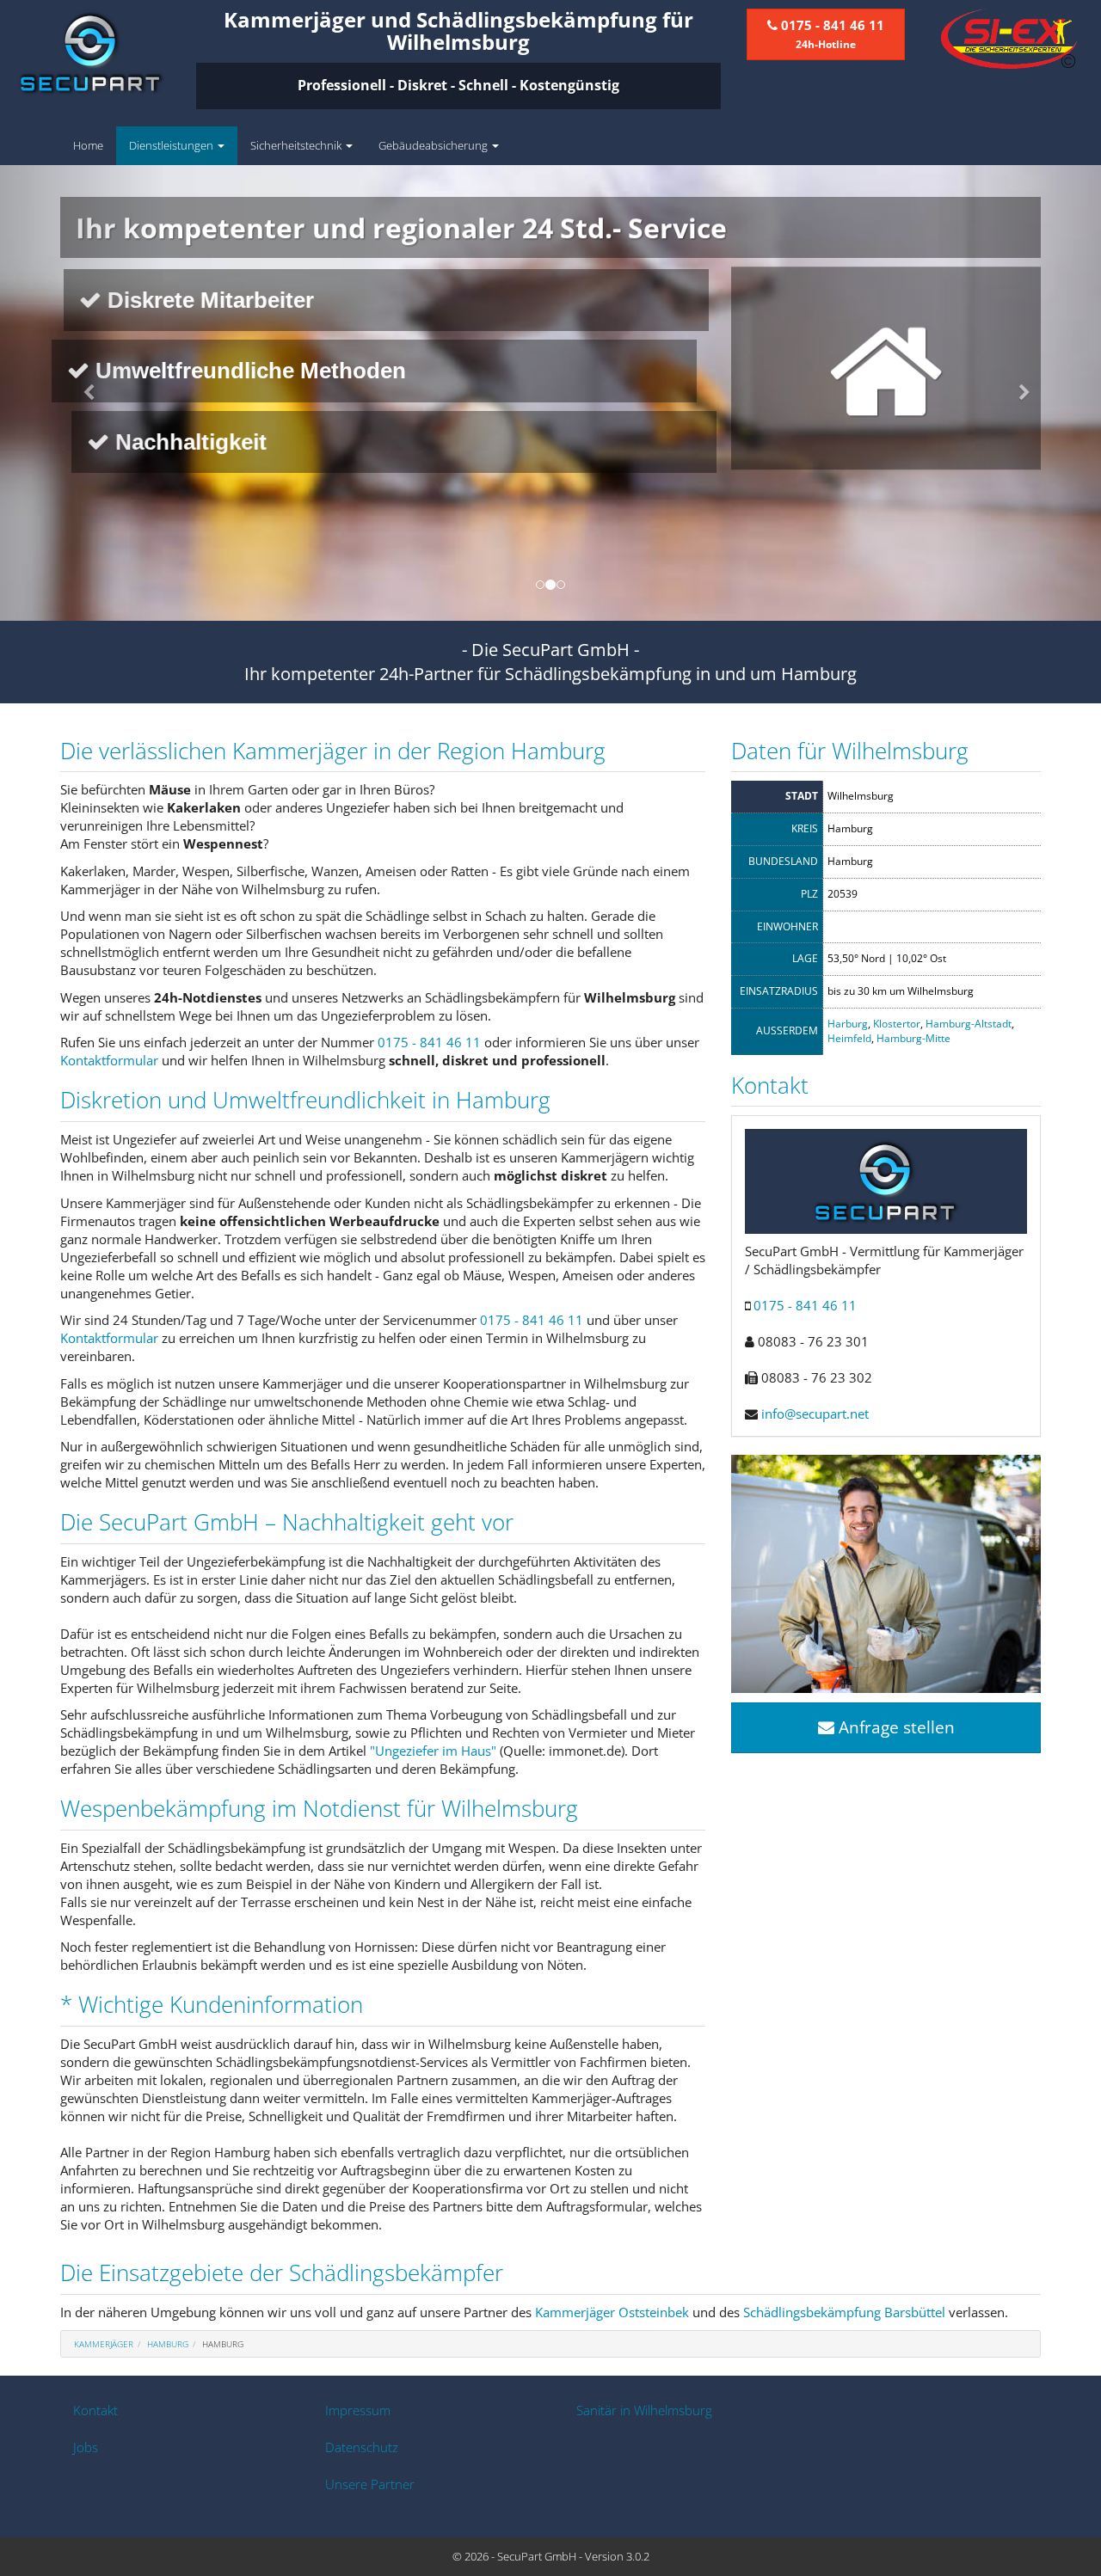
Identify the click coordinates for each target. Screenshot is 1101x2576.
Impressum (358, 2410)
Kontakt (95, 2410)
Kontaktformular (109, 1060)
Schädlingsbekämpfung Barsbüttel (844, 2312)
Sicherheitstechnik (297, 145)
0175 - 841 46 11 (429, 1042)
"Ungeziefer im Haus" (433, 1751)
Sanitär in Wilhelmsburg (644, 2410)
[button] (83, 393)
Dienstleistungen (172, 145)
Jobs (86, 2447)
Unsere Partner (370, 2484)
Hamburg (168, 2344)
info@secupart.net (815, 1414)
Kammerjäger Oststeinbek (612, 2312)
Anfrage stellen (895, 1727)
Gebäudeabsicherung (434, 145)
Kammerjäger (104, 2344)
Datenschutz (362, 2447)
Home (88, 145)
